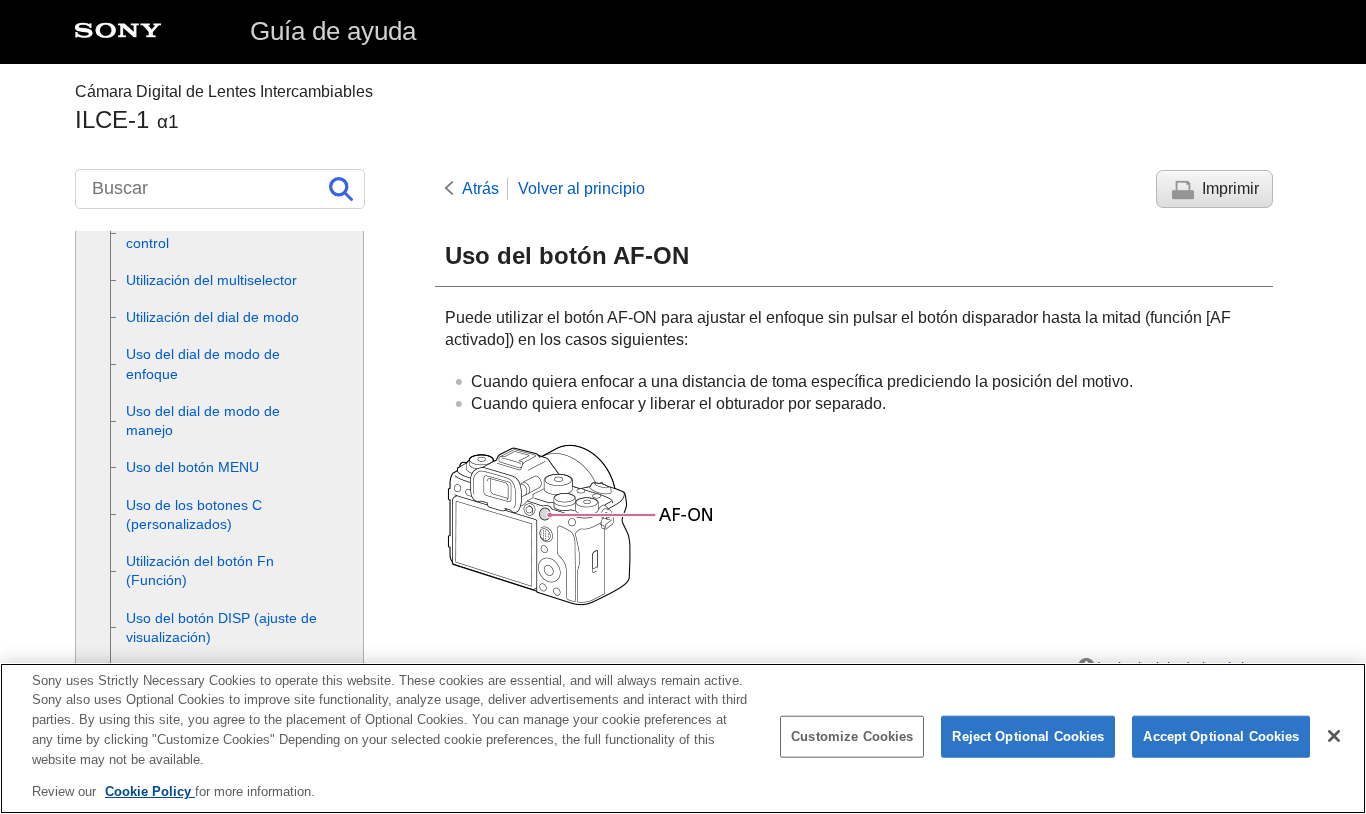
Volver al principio (581, 188)
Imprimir (1230, 188)
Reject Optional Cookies (1028, 736)
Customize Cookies (852, 736)
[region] (683, 738)
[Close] (1334, 736)
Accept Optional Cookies (1221, 736)
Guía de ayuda (333, 31)
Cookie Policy (150, 790)
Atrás (480, 188)
